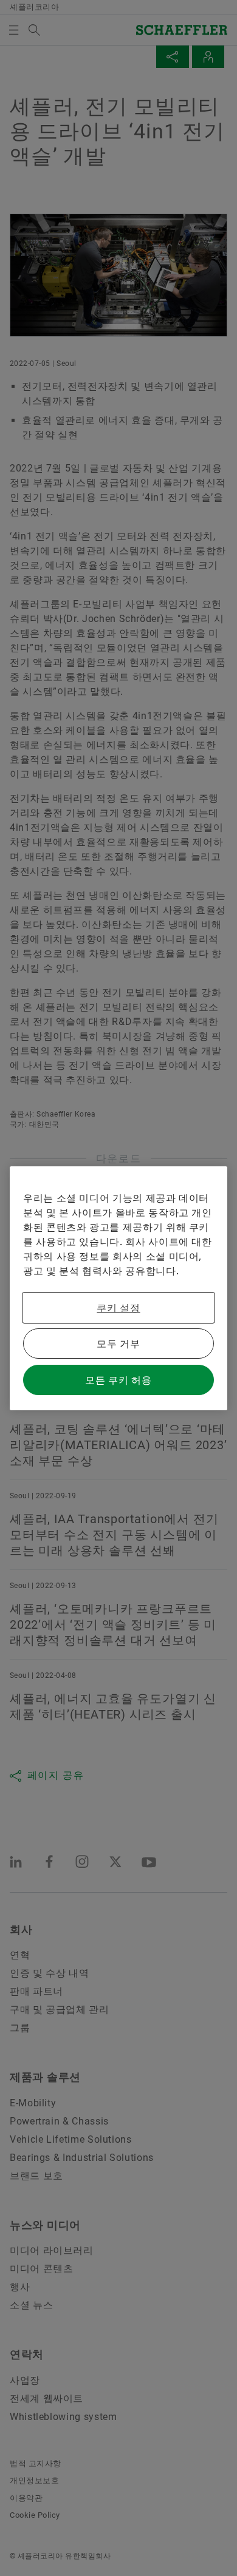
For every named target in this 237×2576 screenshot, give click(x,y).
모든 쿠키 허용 (118, 1380)
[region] (118, 1288)
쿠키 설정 (118, 1308)
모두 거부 (118, 1344)
